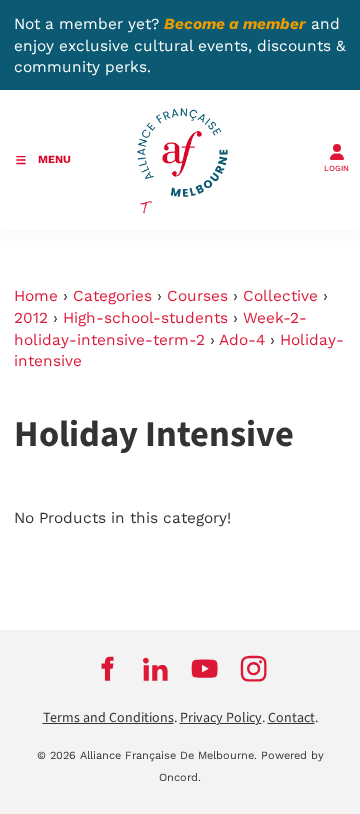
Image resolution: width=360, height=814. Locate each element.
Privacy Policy (221, 718)
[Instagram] (253, 669)
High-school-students (145, 318)
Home (36, 296)
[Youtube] (204, 669)
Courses (197, 296)
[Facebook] (106, 669)
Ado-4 (242, 340)
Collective (280, 296)
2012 (31, 318)
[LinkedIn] (155, 669)
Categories (112, 296)
